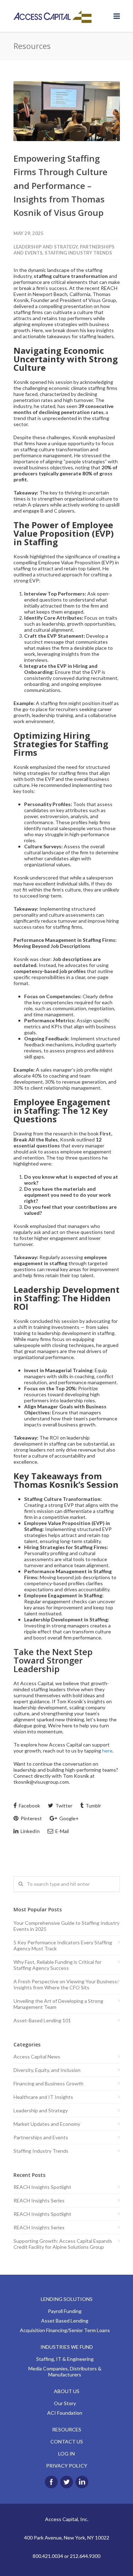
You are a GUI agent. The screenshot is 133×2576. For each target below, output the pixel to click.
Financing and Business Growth (48, 2083)
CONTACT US (67, 2441)
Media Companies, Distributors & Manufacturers (65, 2371)
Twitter (63, 1806)
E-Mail (62, 1831)
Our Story (65, 2403)
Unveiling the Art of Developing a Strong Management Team (58, 2004)
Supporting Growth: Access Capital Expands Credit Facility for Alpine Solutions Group (63, 2244)
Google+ (68, 1818)
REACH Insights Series (39, 2200)
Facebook (29, 1806)
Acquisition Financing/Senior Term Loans (65, 2330)
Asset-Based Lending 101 (42, 2020)
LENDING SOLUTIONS (67, 2299)
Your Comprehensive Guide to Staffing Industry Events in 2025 (66, 1926)
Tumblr (93, 1806)
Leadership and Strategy (46, 247)
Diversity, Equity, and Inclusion (47, 2070)
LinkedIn (30, 1831)
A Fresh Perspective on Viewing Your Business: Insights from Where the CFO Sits (66, 1984)
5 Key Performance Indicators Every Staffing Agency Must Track (63, 1945)
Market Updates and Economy (47, 2124)
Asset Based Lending (65, 2321)
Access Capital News (37, 2057)
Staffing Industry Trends (78, 253)
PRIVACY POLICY (67, 2466)
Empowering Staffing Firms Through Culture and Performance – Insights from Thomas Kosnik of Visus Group (60, 186)
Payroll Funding (65, 2311)
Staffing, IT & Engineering (65, 2359)
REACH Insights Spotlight (42, 2187)
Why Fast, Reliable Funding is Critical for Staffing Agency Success (57, 1965)
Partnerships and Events (41, 2137)
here (107, 1751)
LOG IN (66, 2454)
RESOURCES (67, 2429)
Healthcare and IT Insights (43, 2097)
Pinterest (31, 1818)
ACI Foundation (65, 2413)
